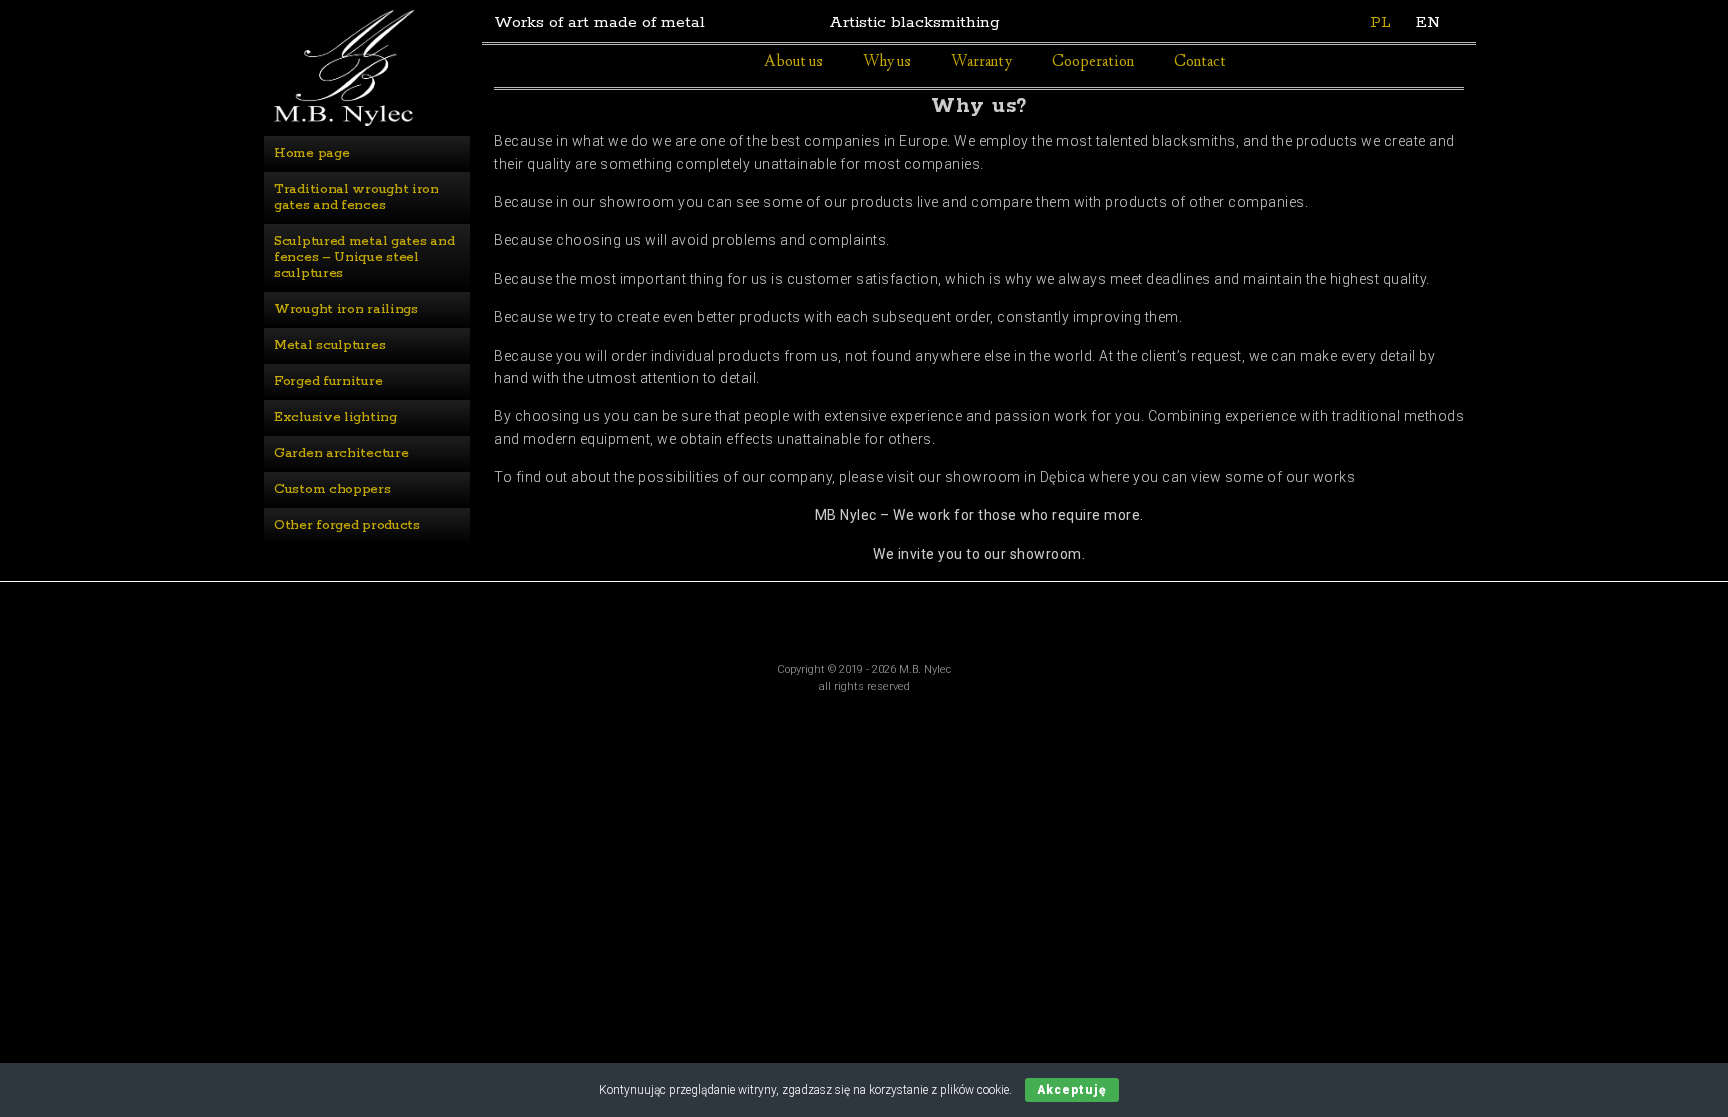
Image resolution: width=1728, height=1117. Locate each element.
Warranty (981, 62)
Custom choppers (332, 489)
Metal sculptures (329, 345)
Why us (887, 62)
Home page (311, 153)
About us (793, 62)
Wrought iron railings (346, 309)
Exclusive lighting (335, 417)
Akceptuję (1072, 1090)
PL (1380, 22)
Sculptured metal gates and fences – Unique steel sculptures (366, 257)
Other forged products (347, 525)
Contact (1200, 62)
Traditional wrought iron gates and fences (358, 197)
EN (1428, 22)
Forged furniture (328, 381)
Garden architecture (341, 453)
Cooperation (1093, 62)
